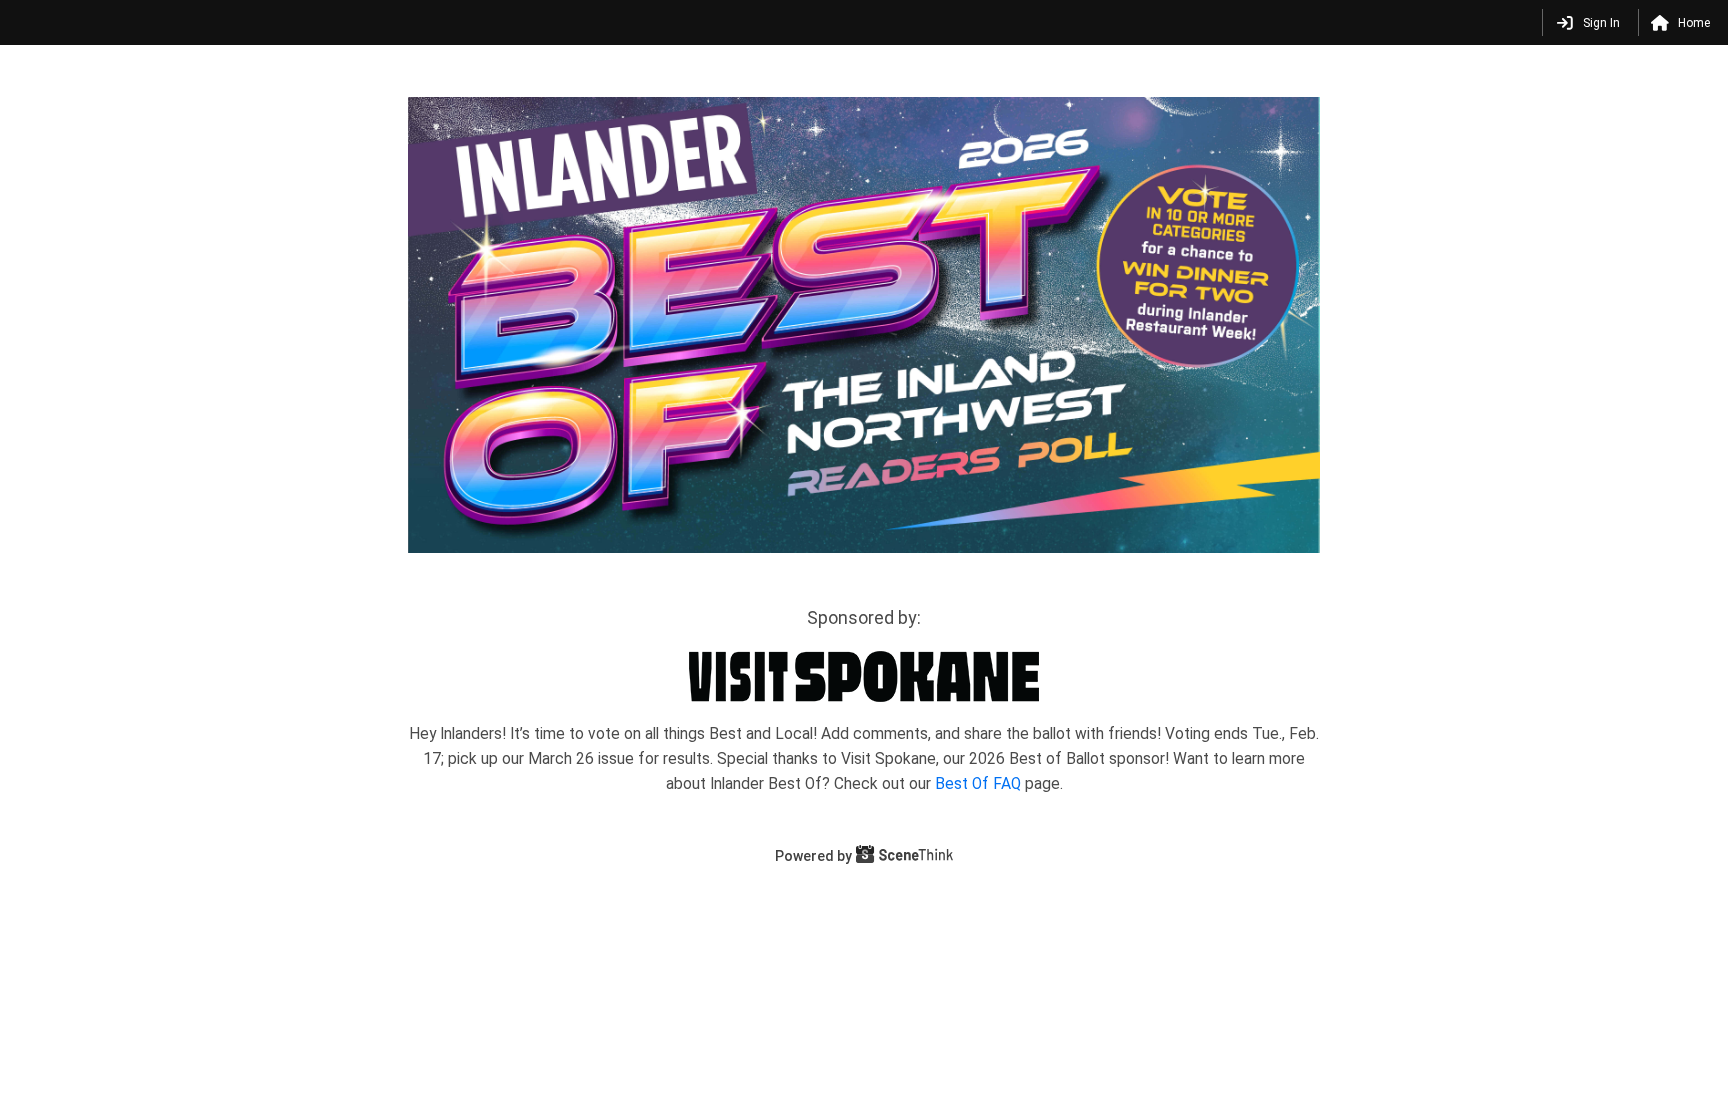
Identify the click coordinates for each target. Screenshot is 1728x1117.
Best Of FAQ (980, 784)
